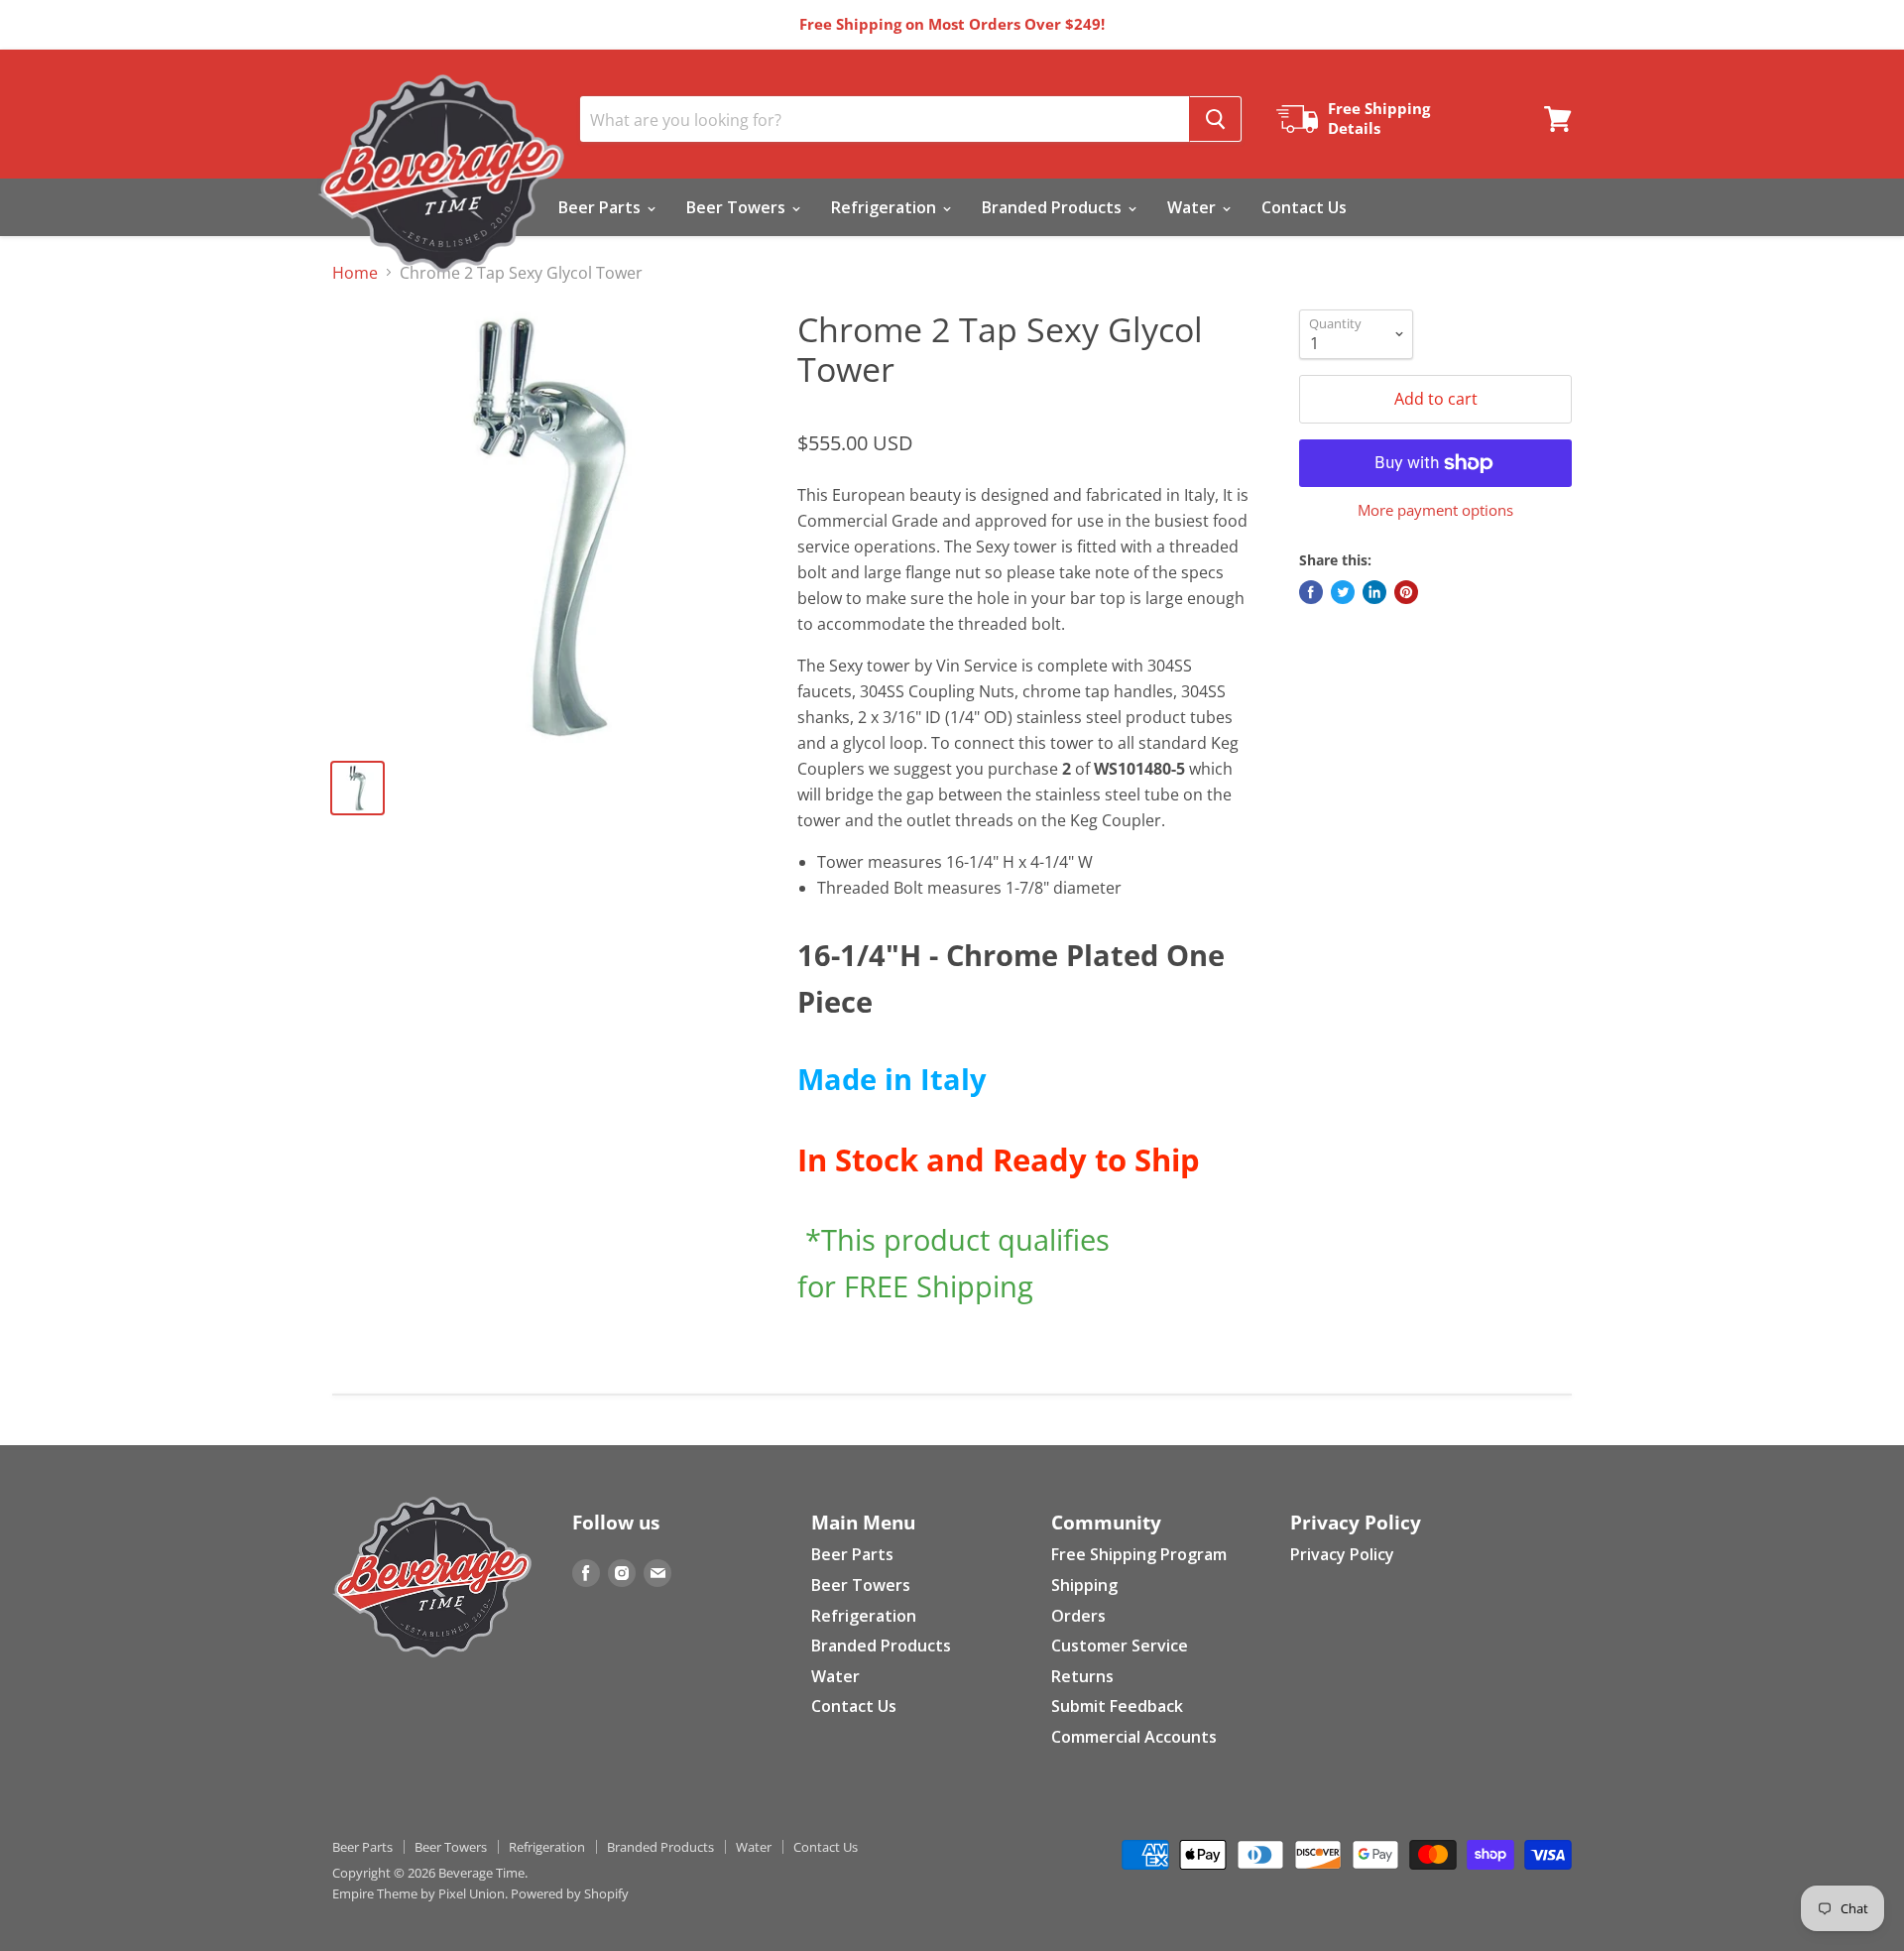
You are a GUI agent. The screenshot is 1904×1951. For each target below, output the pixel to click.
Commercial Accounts (1134, 1737)
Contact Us (1304, 207)
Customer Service (1120, 1646)
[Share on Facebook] (1311, 592)
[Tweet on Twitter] (1343, 592)
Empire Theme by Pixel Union (418, 1893)
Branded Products (1054, 207)
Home (355, 273)
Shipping (1084, 1585)
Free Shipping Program (1139, 1554)
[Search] (1215, 119)
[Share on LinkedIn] (1374, 592)
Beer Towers (738, 207)
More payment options (1435, 510)
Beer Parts (601, 207)
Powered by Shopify (570, 1893)
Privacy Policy (1342, 1554)
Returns (1082, 1676)
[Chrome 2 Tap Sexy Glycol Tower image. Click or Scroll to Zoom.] (549, 527)
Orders (1078, 1616)
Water (1193, 207)
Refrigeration (886, 207)
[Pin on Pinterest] (1406, 592)
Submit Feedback (1117, 1706)
